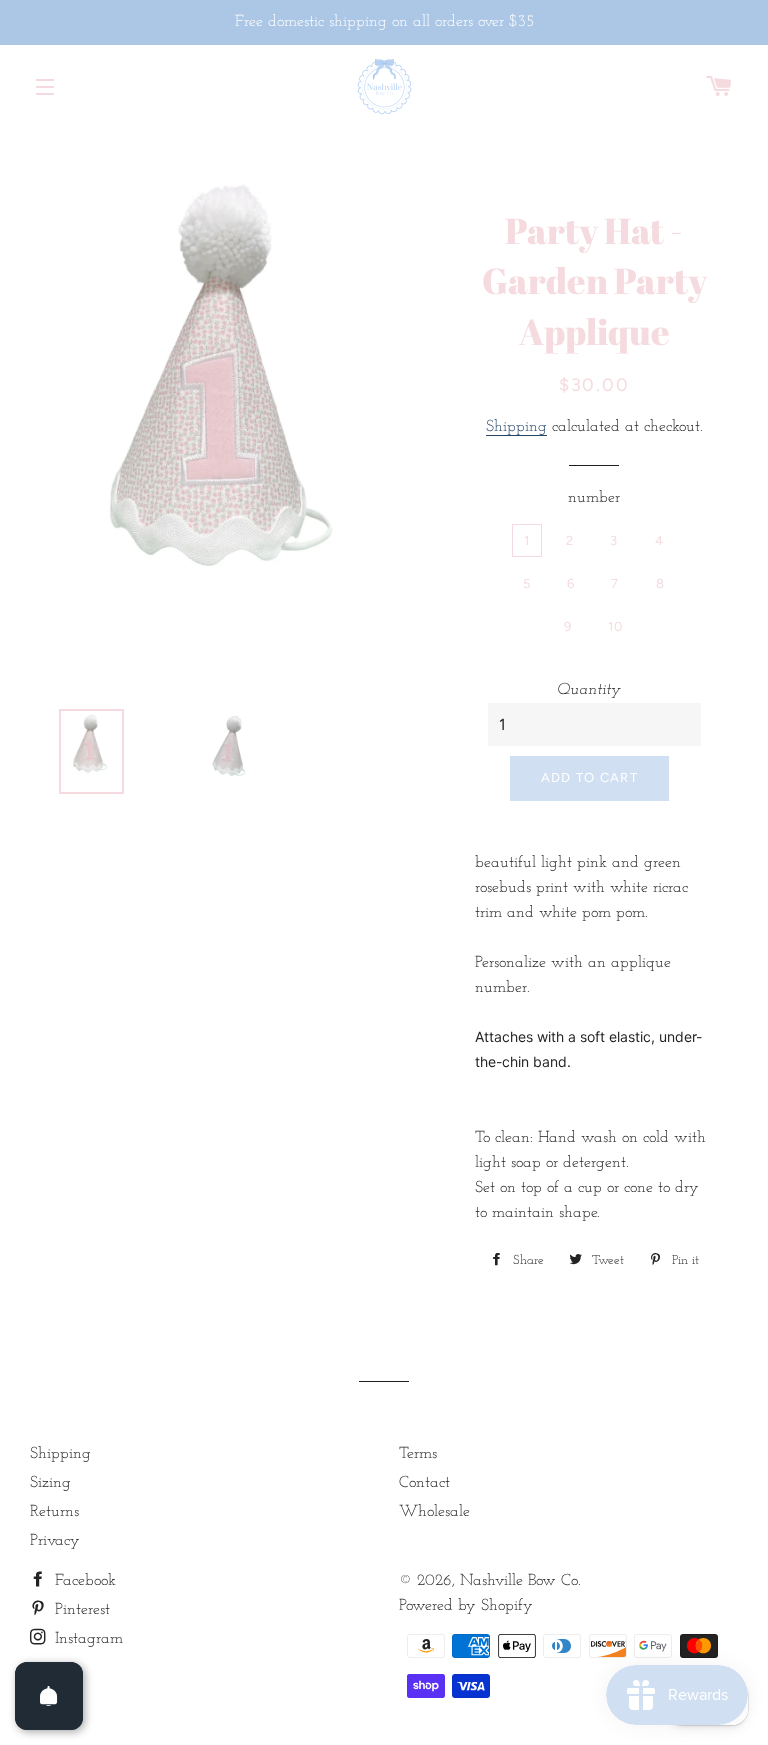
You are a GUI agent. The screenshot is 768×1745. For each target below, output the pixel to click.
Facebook (83, 1581)
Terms (418, 1454)
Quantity (589, 690)
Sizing (50, 1483)
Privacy (55, 1541)
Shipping (516, 427)
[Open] (49, 1696)
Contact (424, 1483)
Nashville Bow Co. (520, 1581)
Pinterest (80, 1610)
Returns (54, 1512)
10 (616, 626)
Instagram (86, 1639)
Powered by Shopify (466, 1606)
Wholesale (434, 1512)
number (594, 498)
